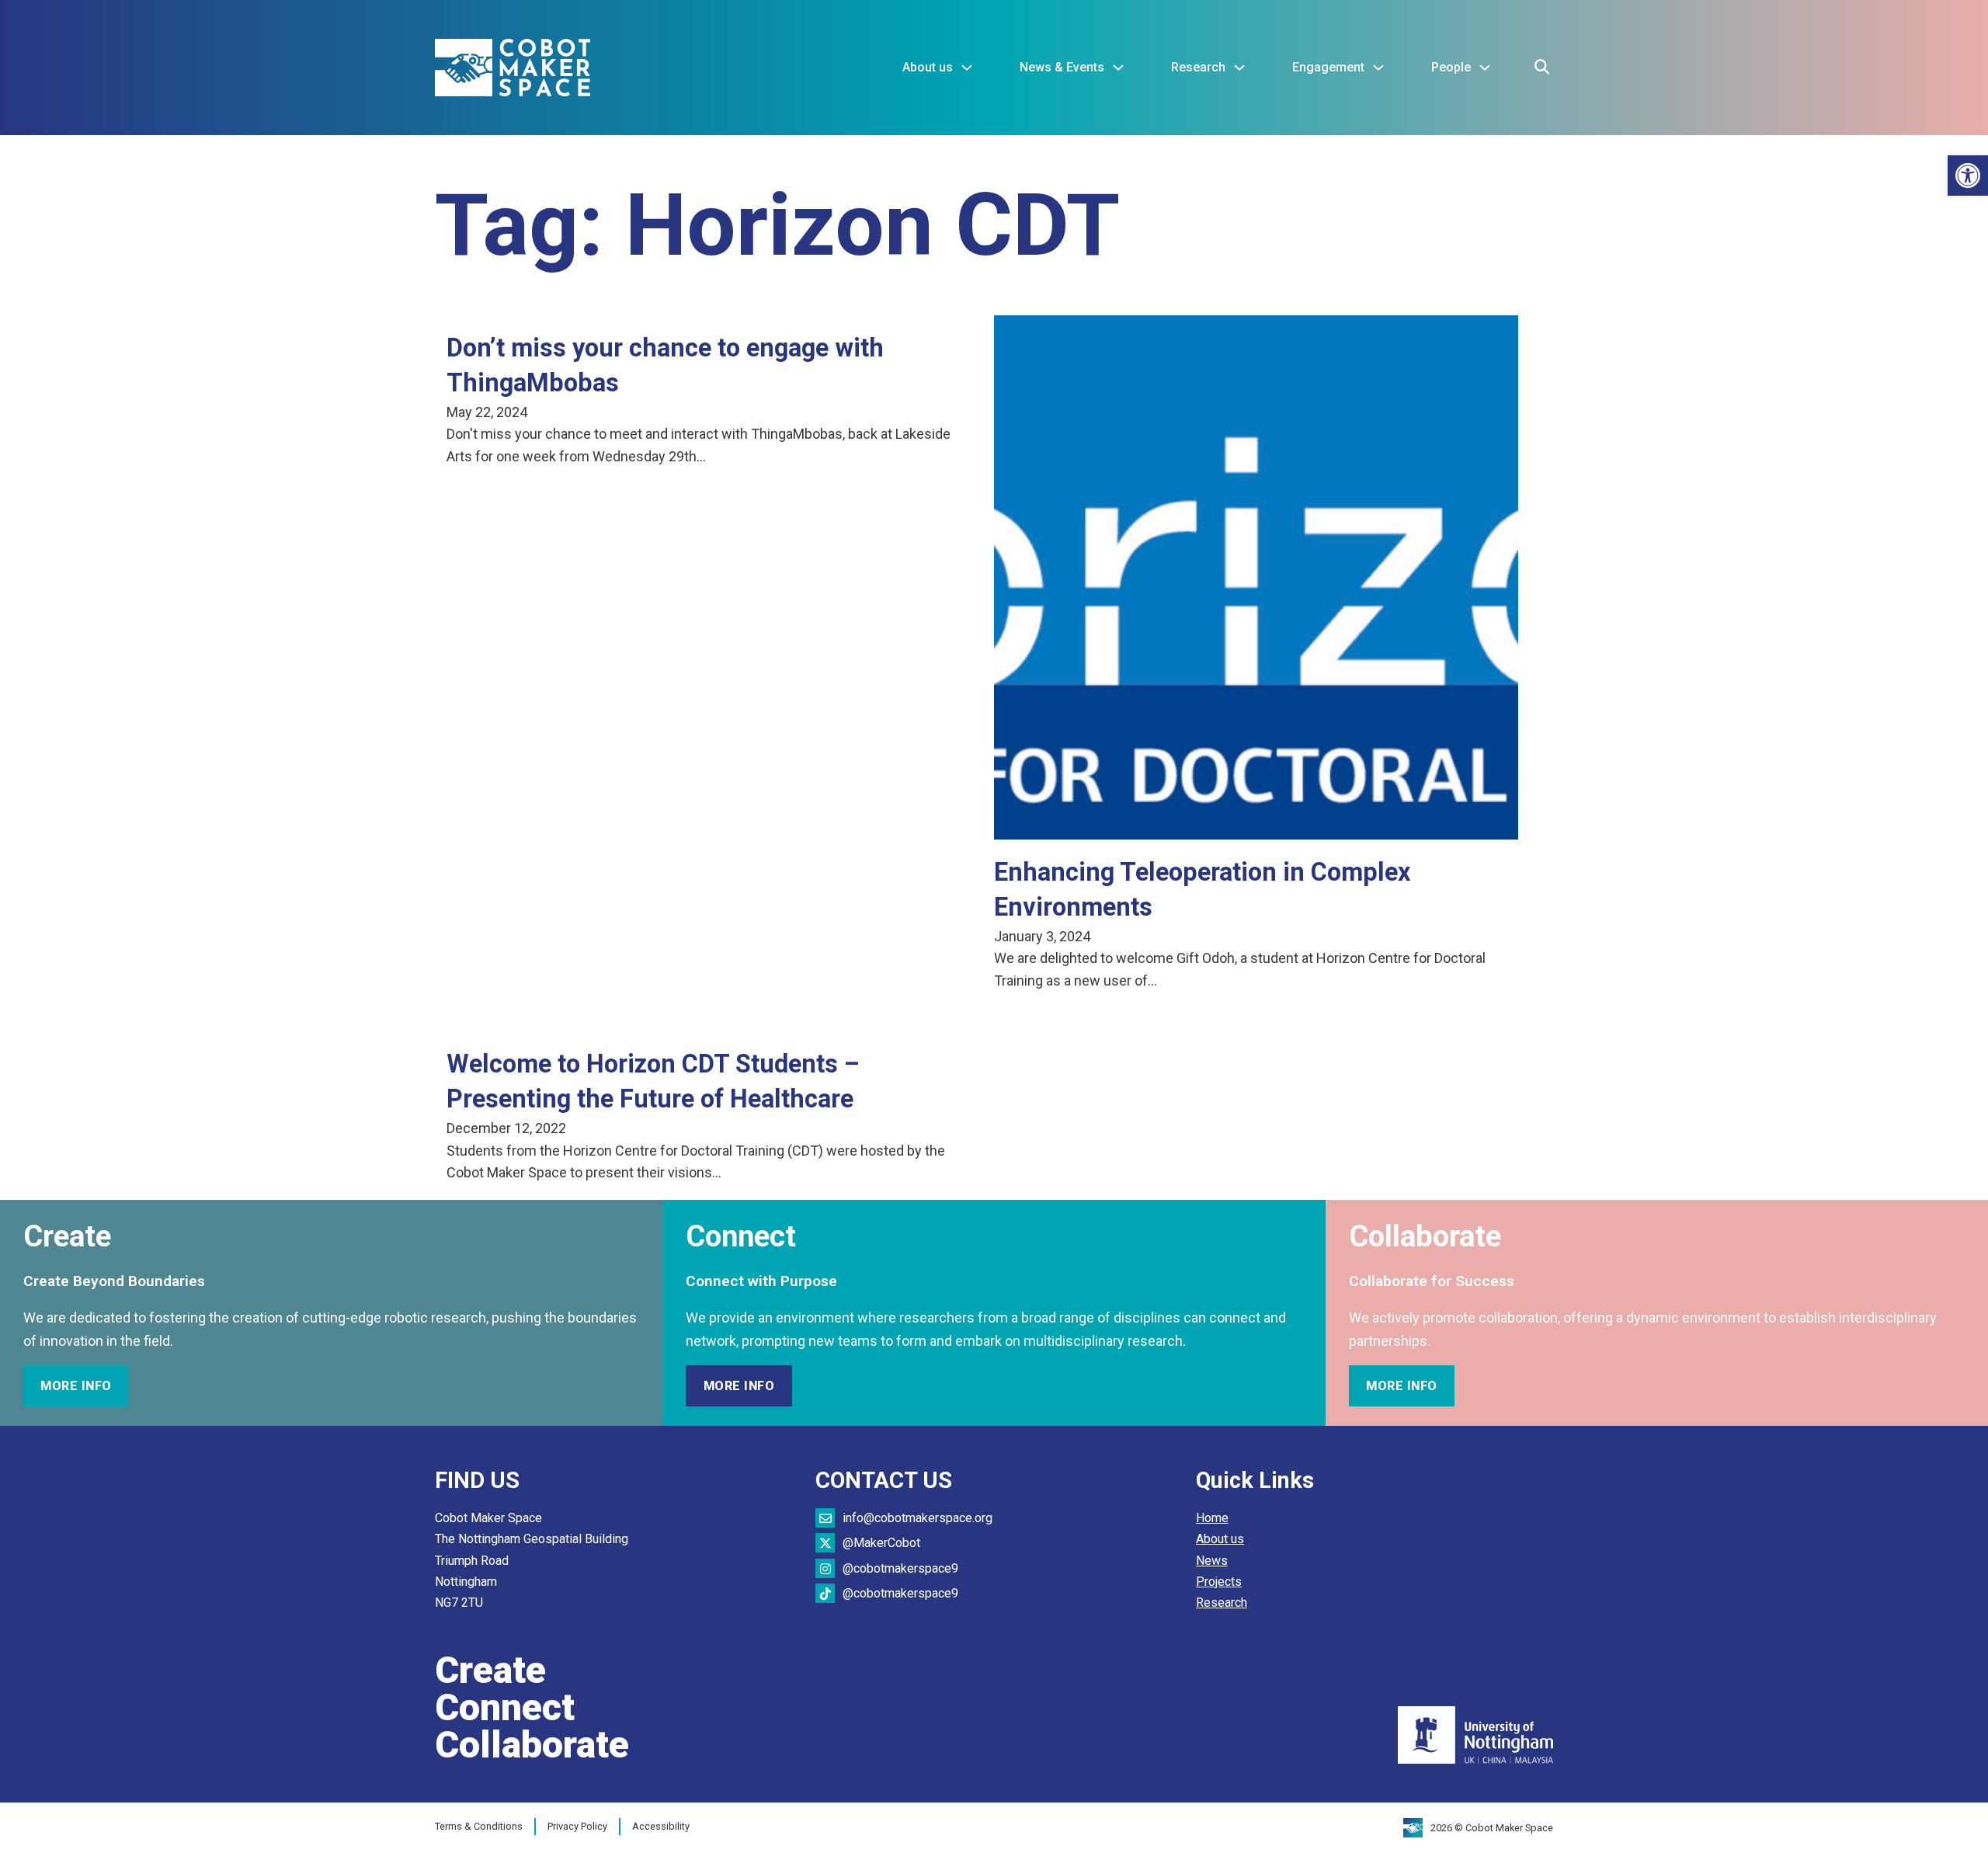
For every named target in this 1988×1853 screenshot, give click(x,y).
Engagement (1328, 67)
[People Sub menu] (1485, 68)
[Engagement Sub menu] (1378, 68)
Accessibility (661, 1826)
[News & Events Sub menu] (1118, 68)
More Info (76, 1386)
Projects (1219, 1582)
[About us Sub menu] (967, 68)
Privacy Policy (577, 1826)
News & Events (1062, 67)
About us (928, 67)
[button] (1968, 176)
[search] (1541, 68)
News (1212, 1561)
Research (1198, 67)
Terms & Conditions (479, 1826)
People (1451, 67)
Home (1212, 1518)
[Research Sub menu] (1239, 68)
